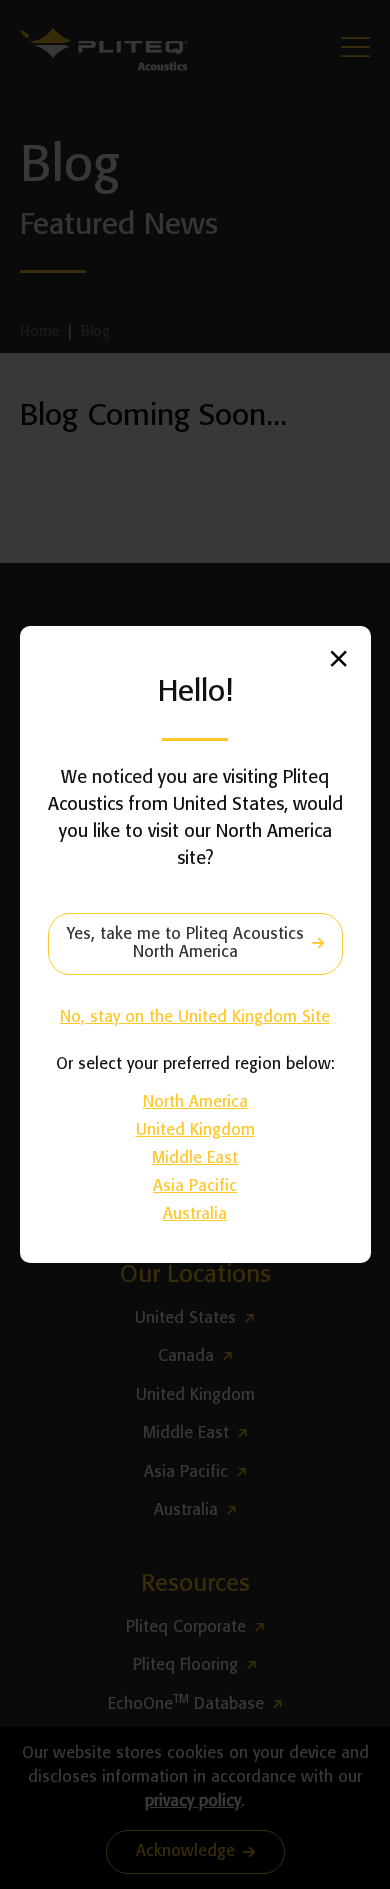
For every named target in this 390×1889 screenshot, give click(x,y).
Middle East (195, 1158)
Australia (195, 1214)
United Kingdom (195, 1130)
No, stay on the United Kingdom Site (195, 1017)
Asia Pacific (195, 1186)
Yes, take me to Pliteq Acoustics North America (185, 943)
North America (195, 1102)
